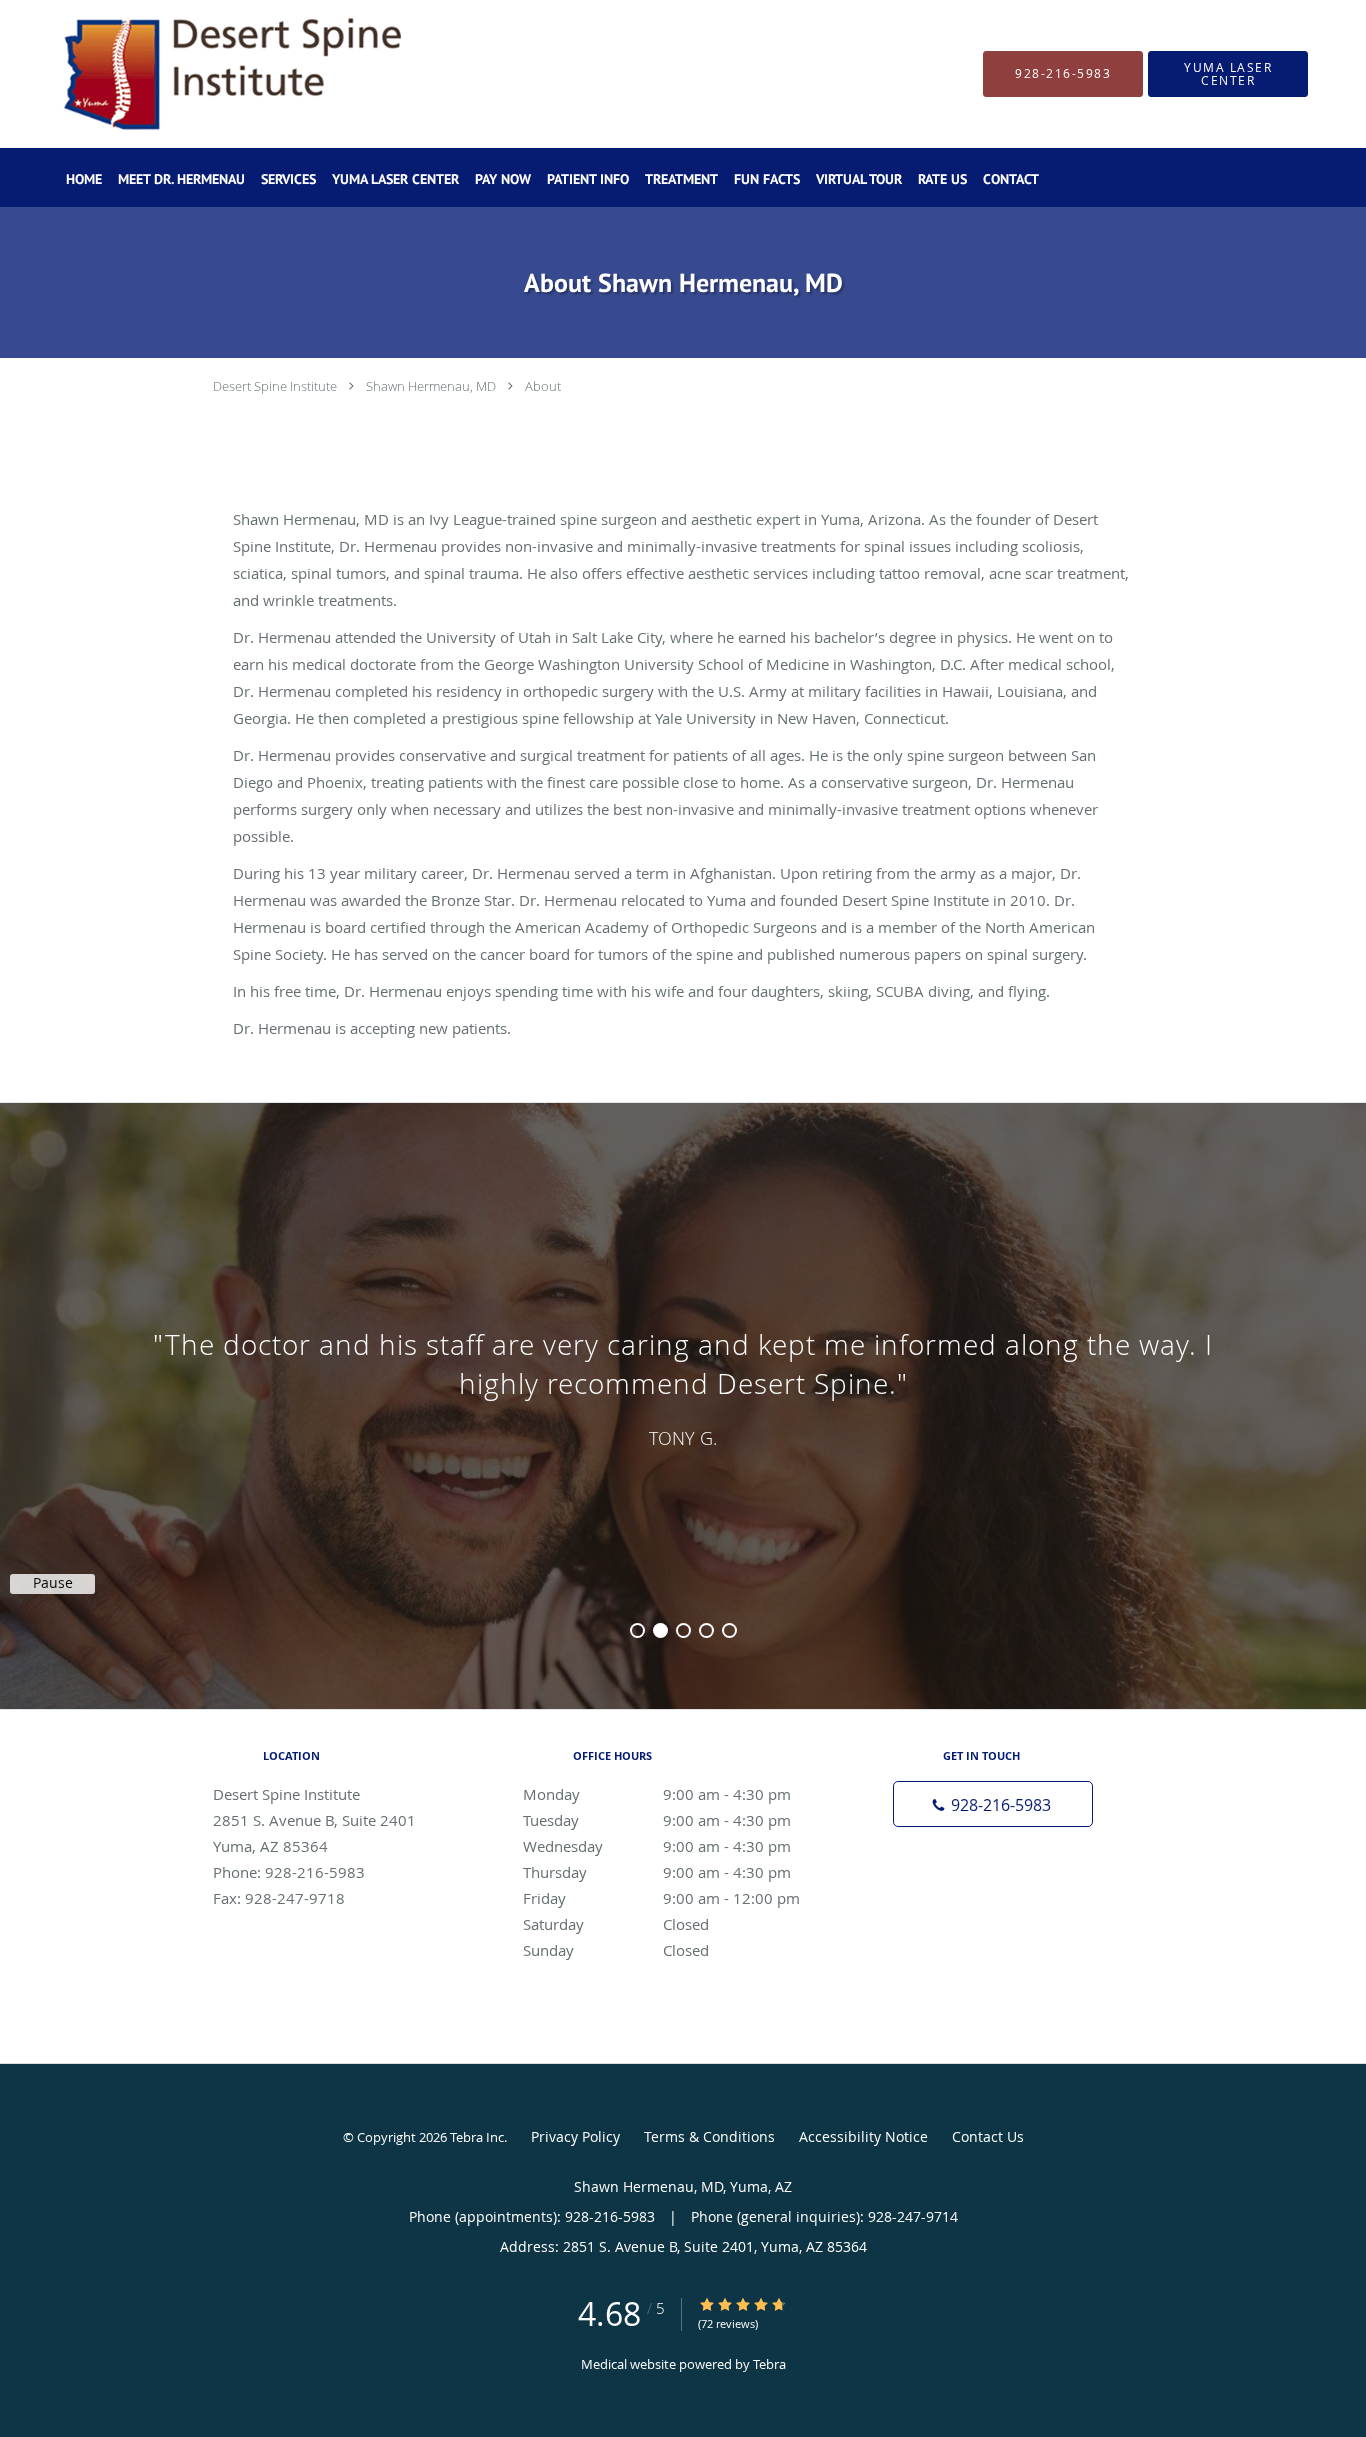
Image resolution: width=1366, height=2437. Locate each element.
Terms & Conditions (709, 2136)
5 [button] (729, 1630)
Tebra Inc (477, 2137)
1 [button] (637, 1630)
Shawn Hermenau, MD (431, 386)
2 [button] (660, 1630)
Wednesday (657, 1846)
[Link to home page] (198, 74)
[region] (683, 1386)
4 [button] (706, 1630)
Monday (657, 1794)
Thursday (657, 1872)
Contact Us (988, 2136)
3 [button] (683, 1630)
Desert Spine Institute (275, 386)
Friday (661, 1898)
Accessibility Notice (863, 2136)
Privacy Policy (575, 2136)
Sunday (616, 1950)
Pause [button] (53, 1583)
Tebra (769, 2364)
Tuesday (657, 1820)
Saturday (616, 1924)
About (543, 386)
